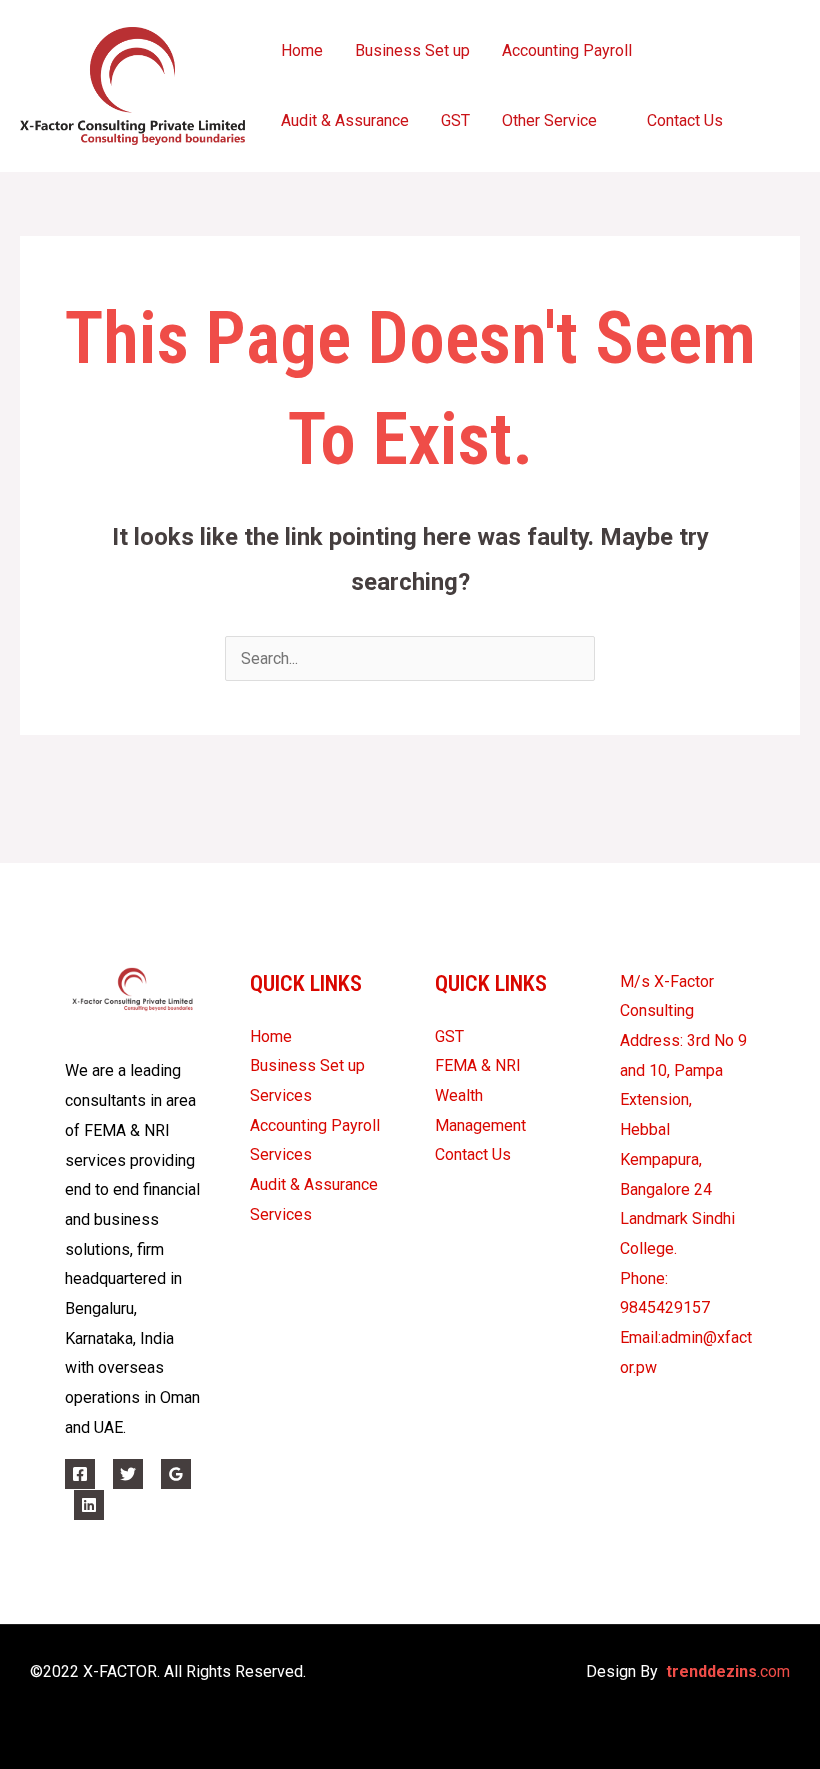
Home (302, 50)
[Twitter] (128, 1474)
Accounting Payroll (567, 50)
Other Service (549, 120)
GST (455, 120)
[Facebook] (80, 1474)
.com (728, 1671)
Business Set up (412, 50)
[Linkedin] (89, 1505)
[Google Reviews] (176, 1474)
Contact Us (685, 120)
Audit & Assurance (345, 120)
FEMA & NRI (478, 1065)
